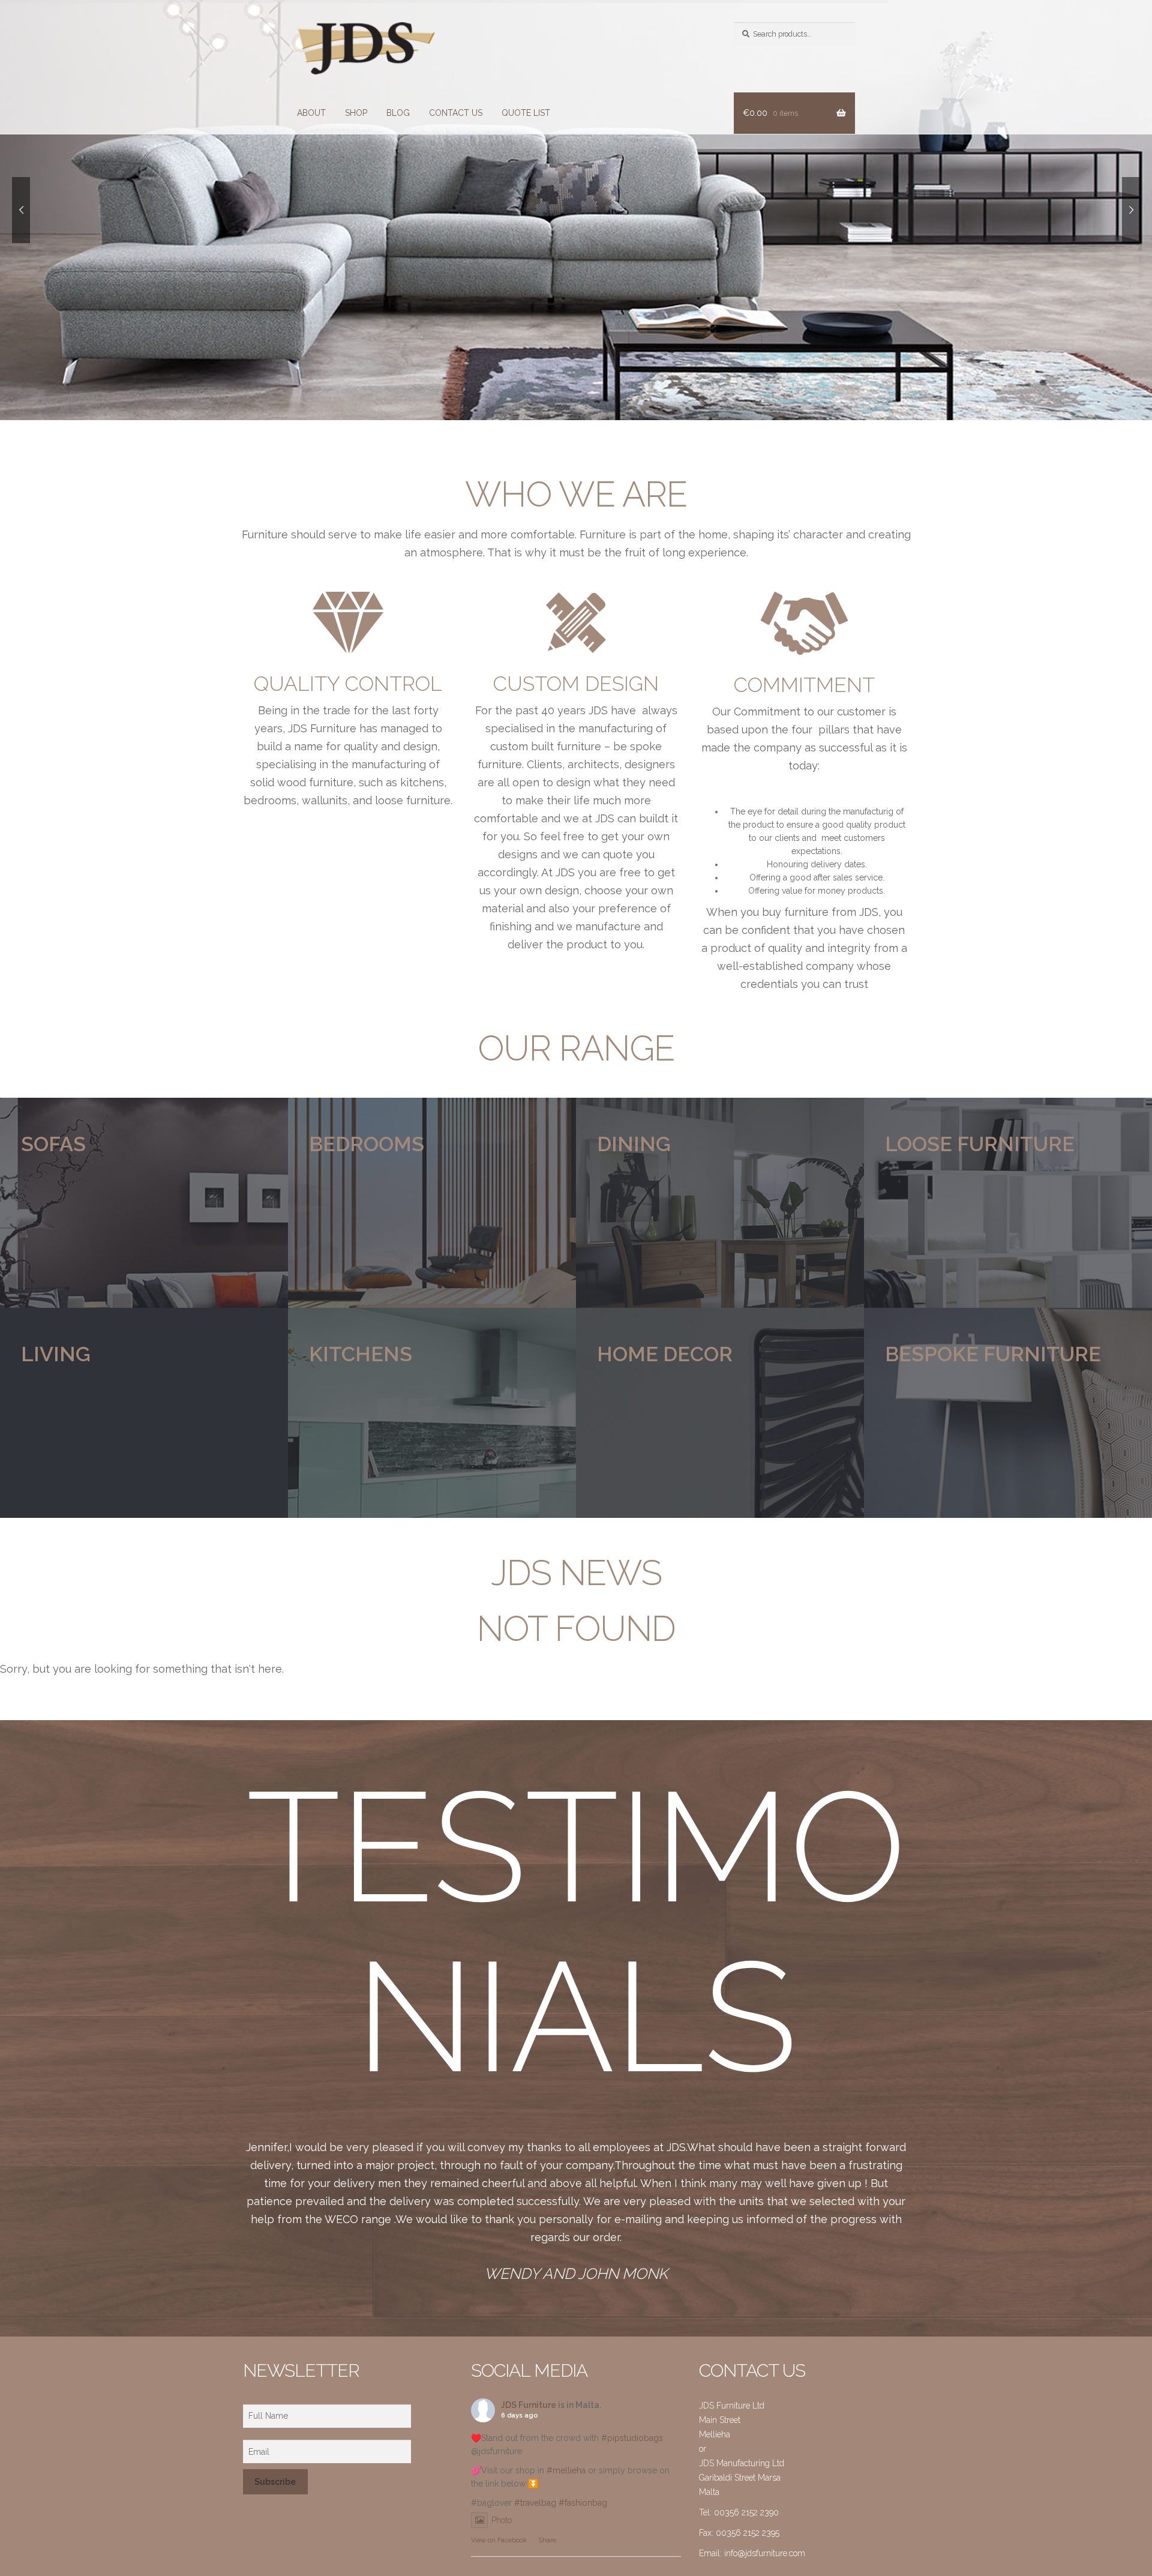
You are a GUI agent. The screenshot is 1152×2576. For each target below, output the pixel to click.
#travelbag (535, 2503)
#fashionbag (583, 2503)
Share (547, 2540)
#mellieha (566, 2470)
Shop (356, 113)
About (311, 113)
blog (398, 113)
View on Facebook (499, 2540)
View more (144, 1203)
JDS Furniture (529, 2405)
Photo (502, 2520)
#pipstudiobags (632, 2438)
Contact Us (456, 113)
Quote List (526, 113)
